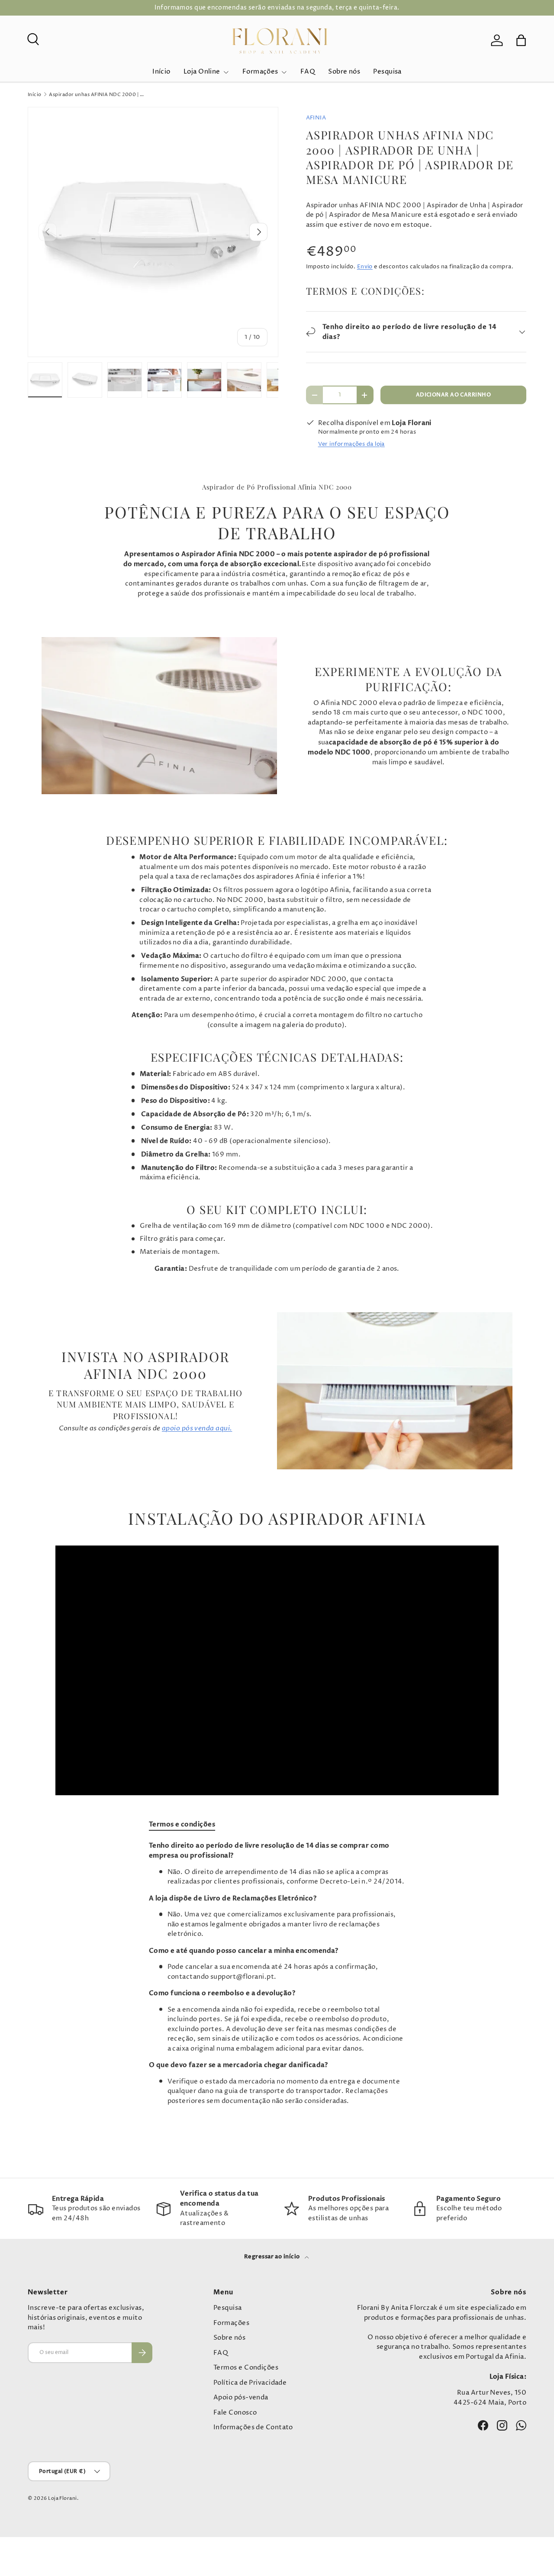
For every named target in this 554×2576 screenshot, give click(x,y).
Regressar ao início (273, 2257)
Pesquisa (387, 72)
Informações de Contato (253, 2427)
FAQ (308, 72)
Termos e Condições (246, 2368)
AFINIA (316, 118)
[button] (521, 40)
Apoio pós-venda (241, 2397)
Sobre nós (344, 72)
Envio (365, 267)
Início (161, 72)
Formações (260, 72)
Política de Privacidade (250, 2383)
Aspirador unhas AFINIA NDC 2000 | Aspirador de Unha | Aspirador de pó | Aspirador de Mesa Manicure (98, 95)
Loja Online (202, 72)
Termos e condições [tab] (182, 1824)
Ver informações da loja (351, 444)
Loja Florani (62, 2498)
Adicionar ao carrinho (453, 395)
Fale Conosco (235, 2413)
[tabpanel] (277, 1974)
